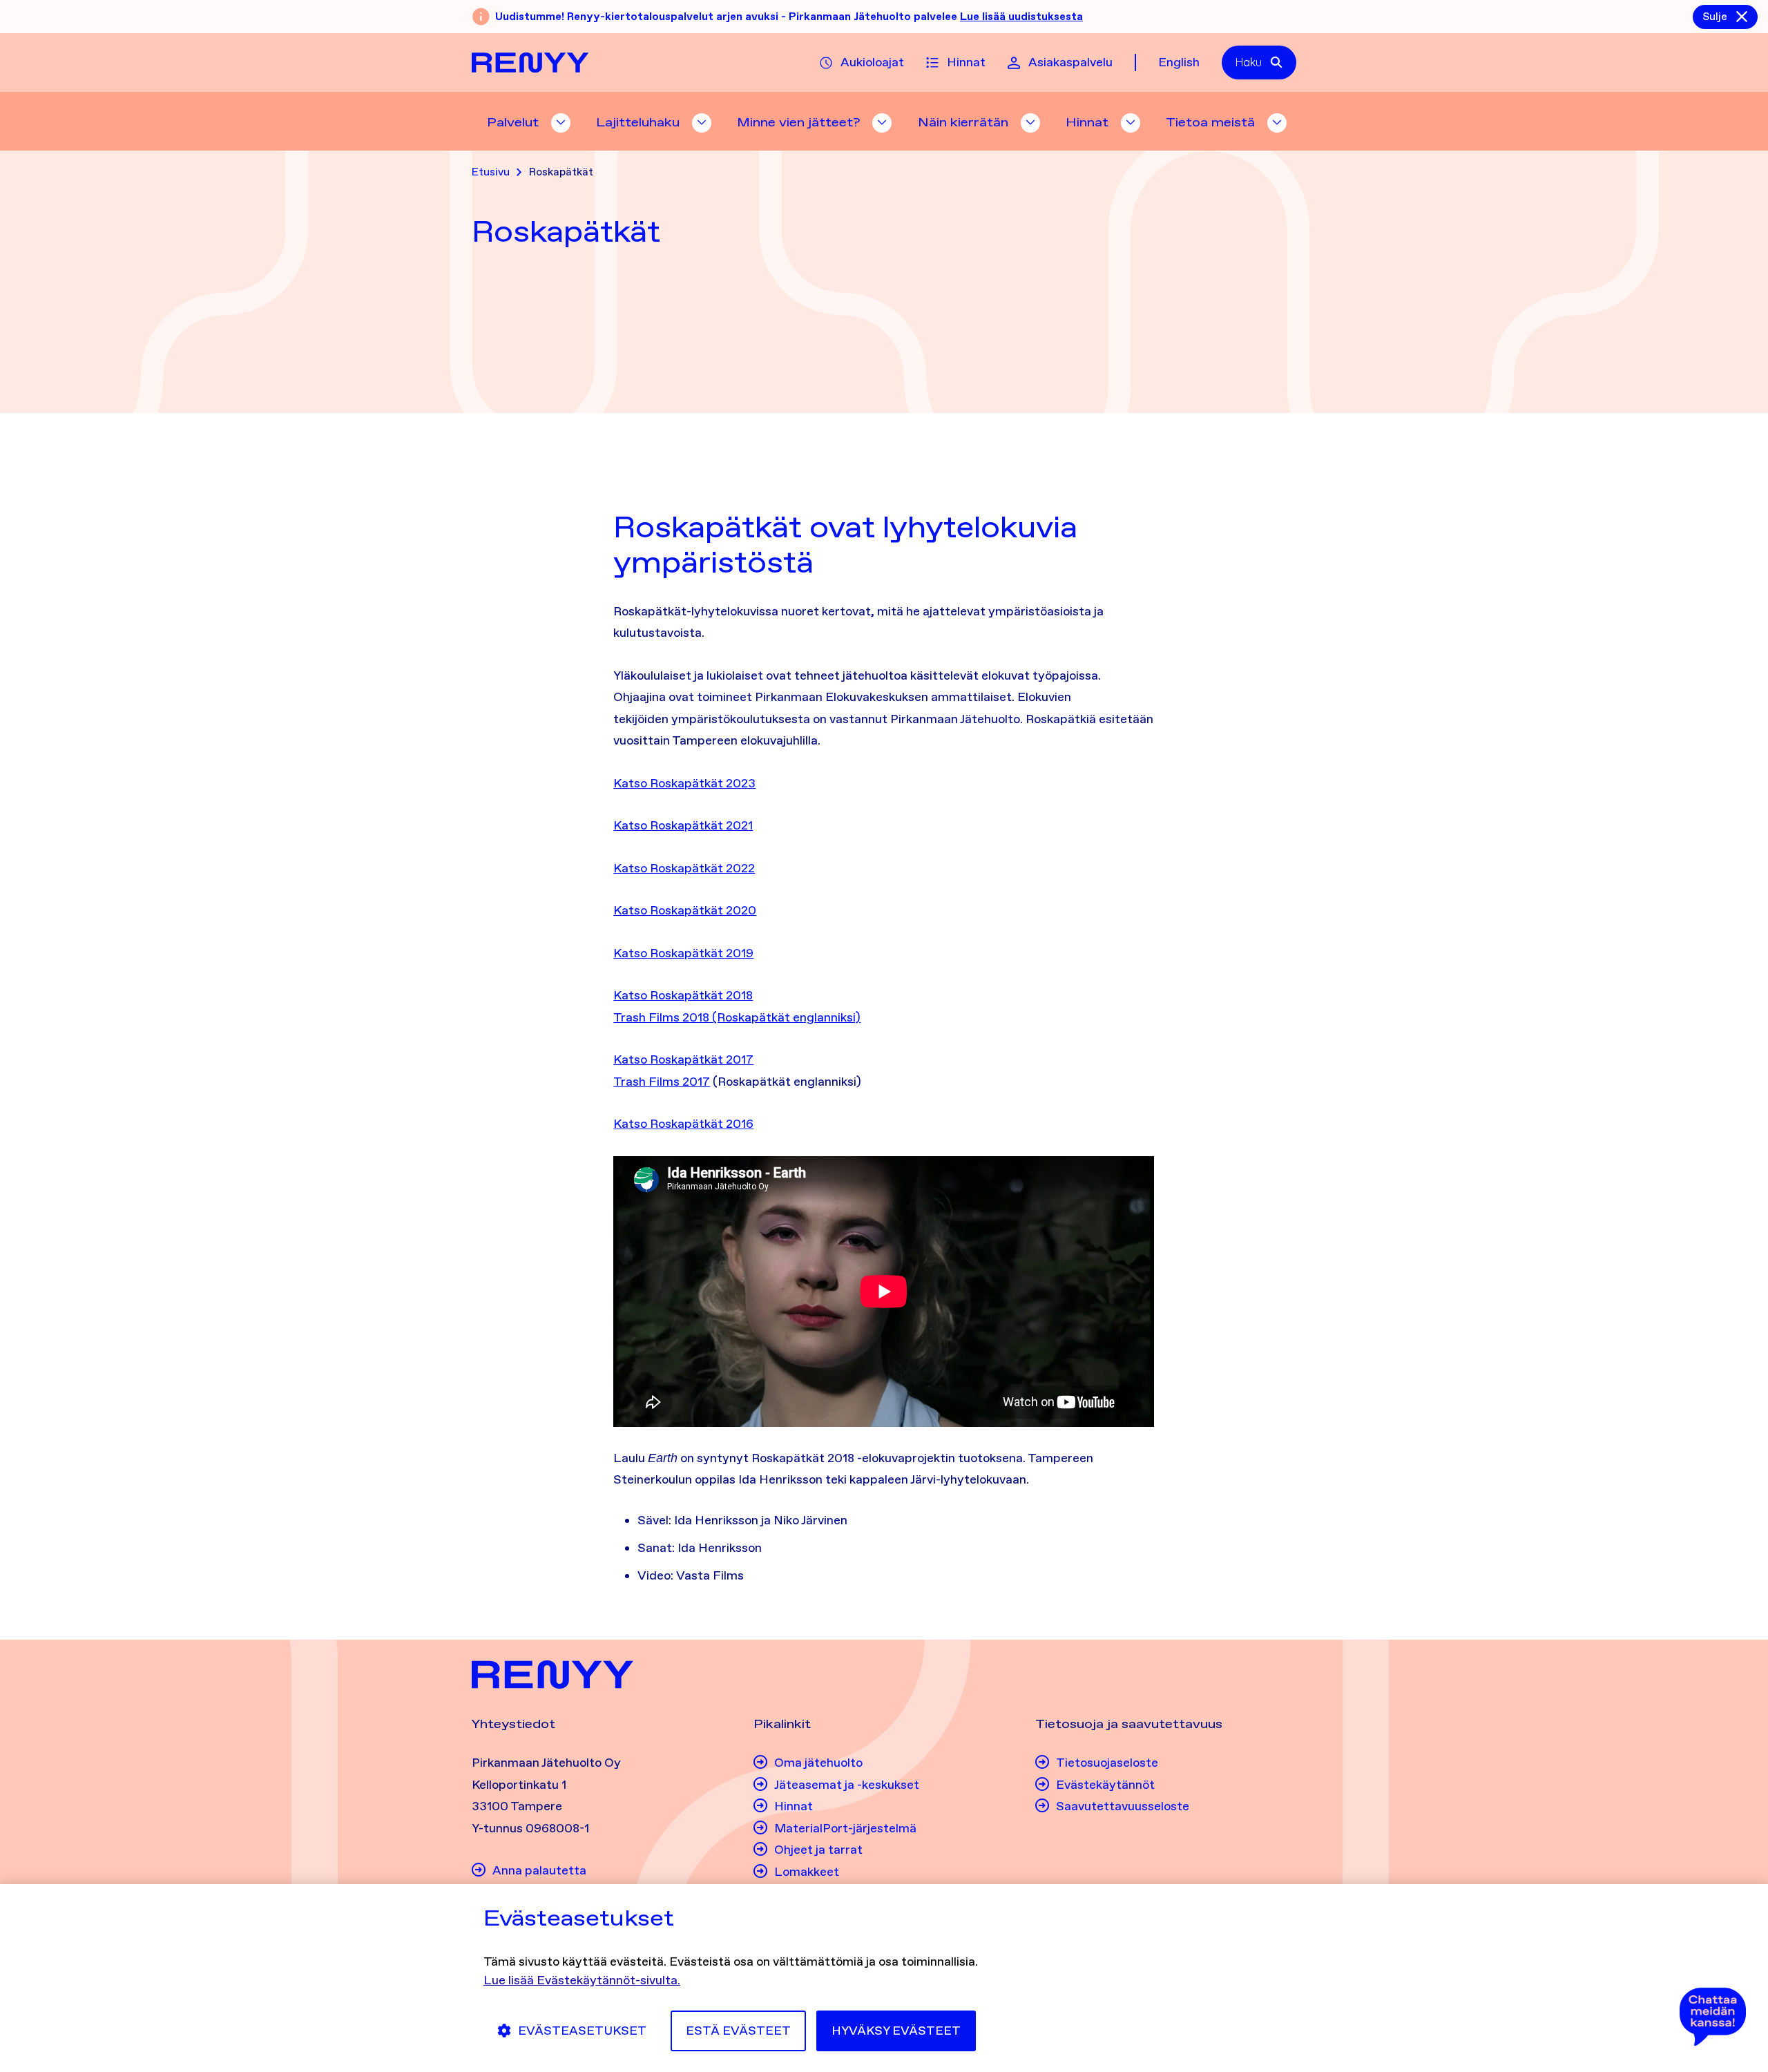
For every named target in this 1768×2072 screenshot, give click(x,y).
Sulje (1715, 16)
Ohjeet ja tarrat (818, 1850)
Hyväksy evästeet (896, 2031)
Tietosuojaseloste (1107, 1763)
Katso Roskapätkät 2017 (683, 1059)
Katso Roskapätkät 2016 (683, 1124)
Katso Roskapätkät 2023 (684, 783)
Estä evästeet (738, 2031)
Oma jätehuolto (818, 1763)
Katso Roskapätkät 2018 (683, 995)
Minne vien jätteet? (798, 122)
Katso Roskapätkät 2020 (685, 910)
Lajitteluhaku (638, 122)
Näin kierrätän (963, 122)
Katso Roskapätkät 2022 (684, 868)
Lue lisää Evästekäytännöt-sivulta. (582, 1980)
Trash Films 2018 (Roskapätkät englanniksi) (737, 1017)
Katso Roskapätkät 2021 (683, 825)
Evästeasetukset (582, 2031)
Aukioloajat (872, 62)
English (1179, 62)
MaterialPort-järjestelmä (845, 1828)
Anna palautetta (539, 1870)
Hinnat (966, 62)
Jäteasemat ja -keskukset (847, 1785)
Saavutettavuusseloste (1123, 1806)
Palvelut (513, 122)
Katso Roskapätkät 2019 (683, 953)
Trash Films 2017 (662, 1082)
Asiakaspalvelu (1070, 62)
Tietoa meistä (1210, 122)
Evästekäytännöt (1105, 1785)
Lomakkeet (807, 1872)
